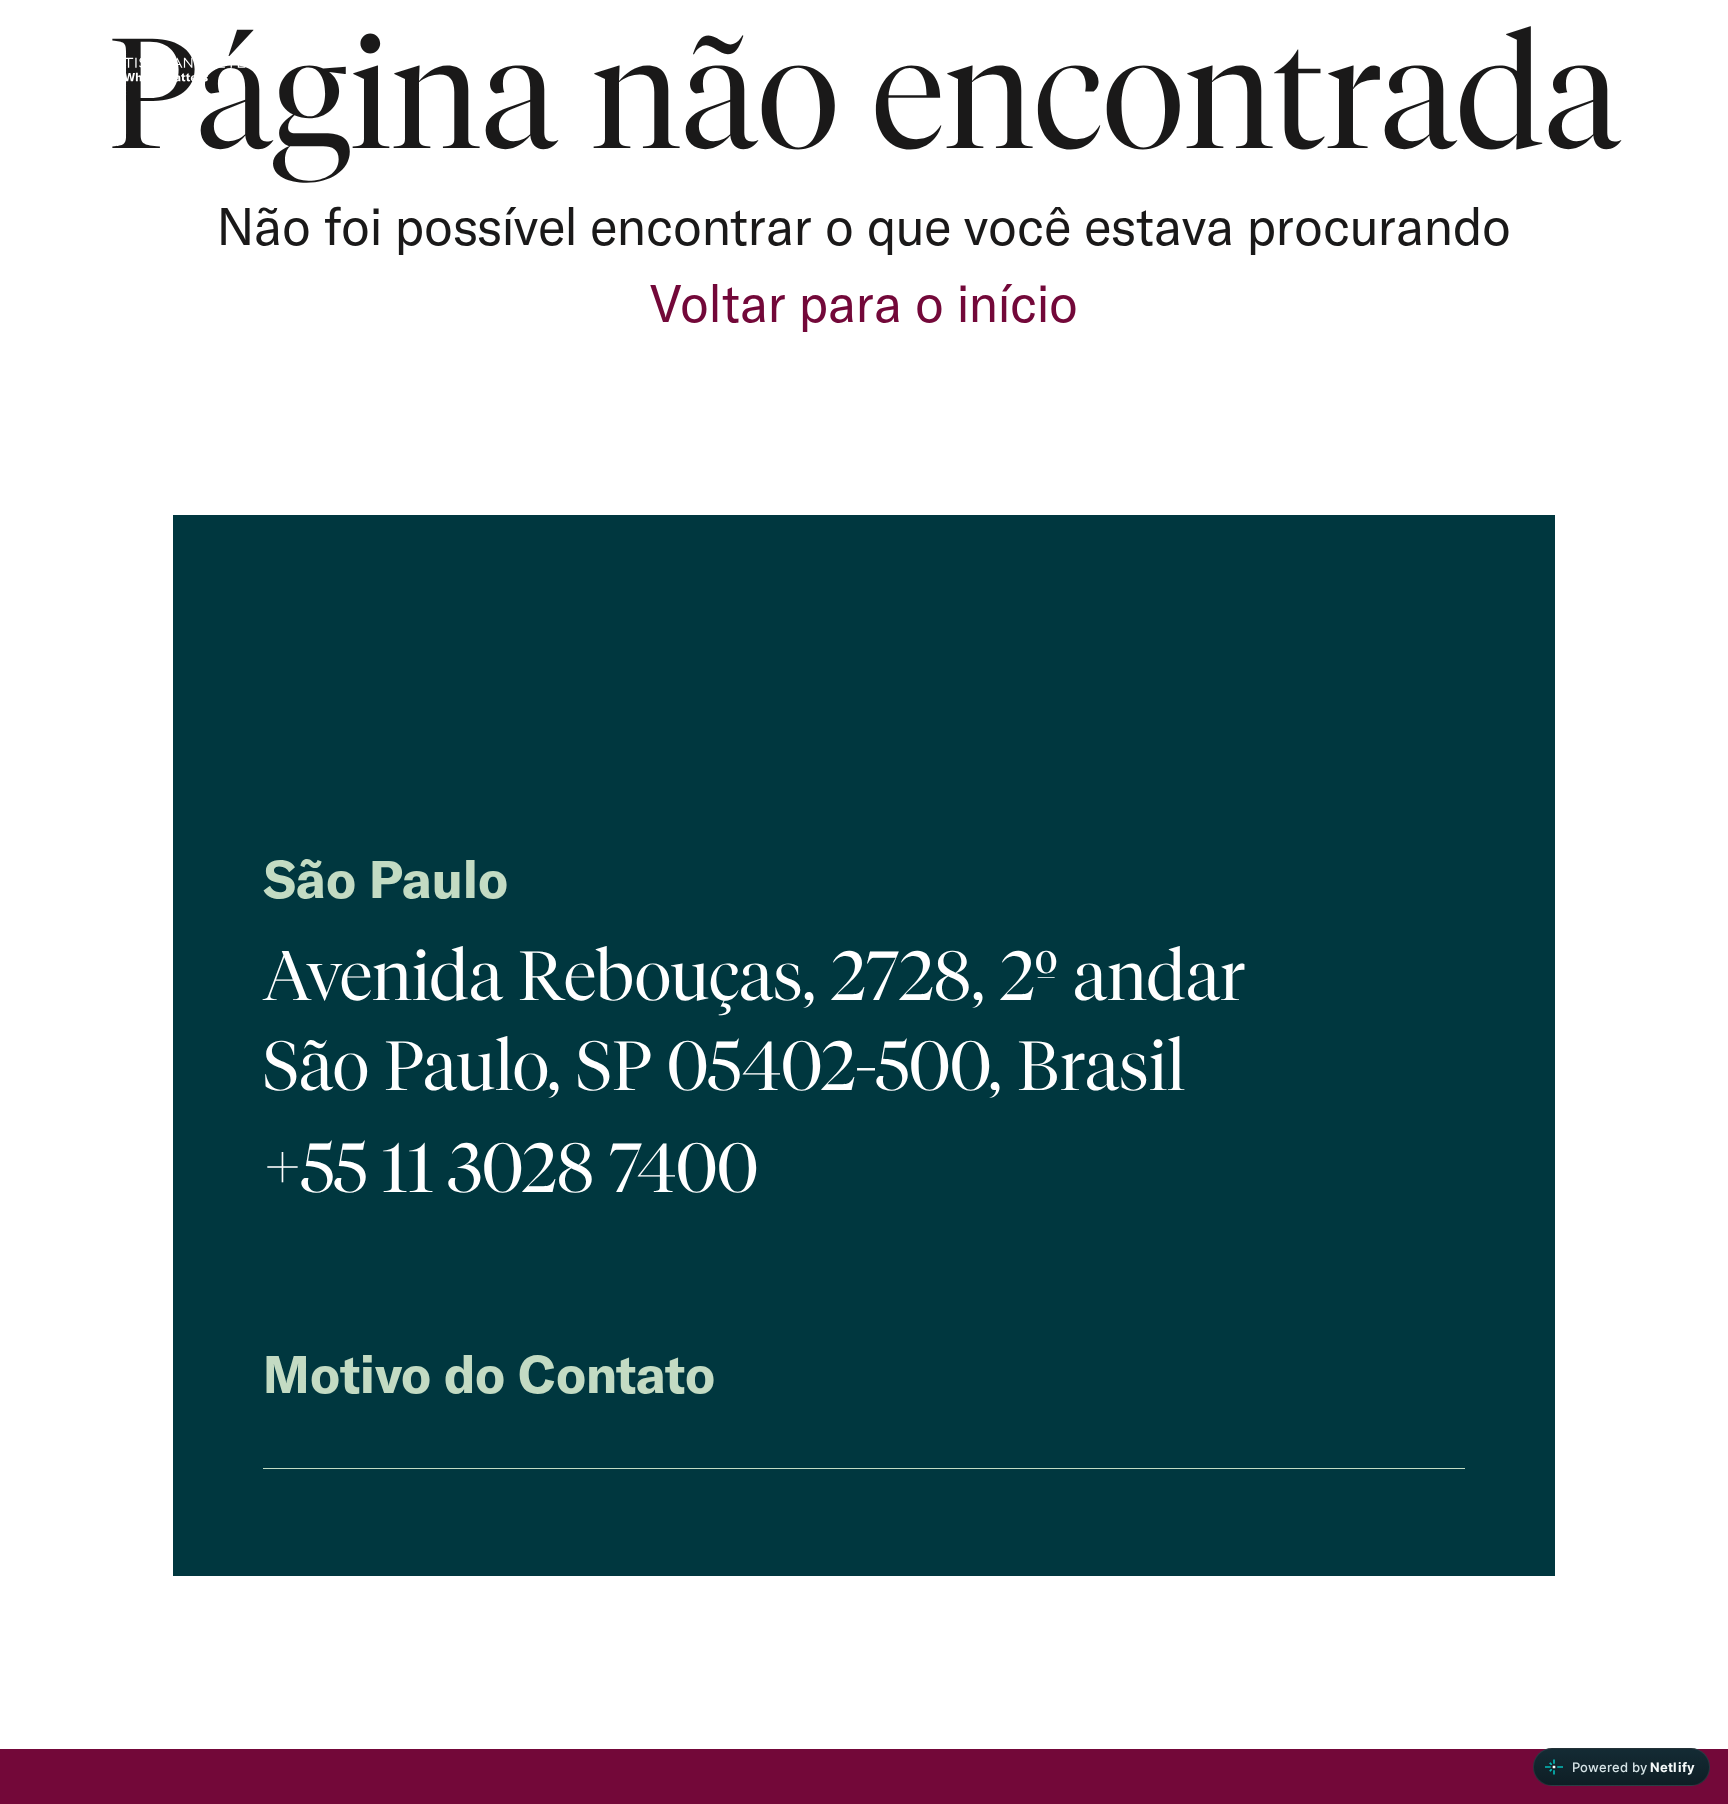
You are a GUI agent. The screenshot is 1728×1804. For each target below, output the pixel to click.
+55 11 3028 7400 (510, 1167)
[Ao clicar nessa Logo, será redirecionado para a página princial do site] (169, 76)
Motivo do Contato (489, 1373)
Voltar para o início (864, 302)
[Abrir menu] (1657, 71)
